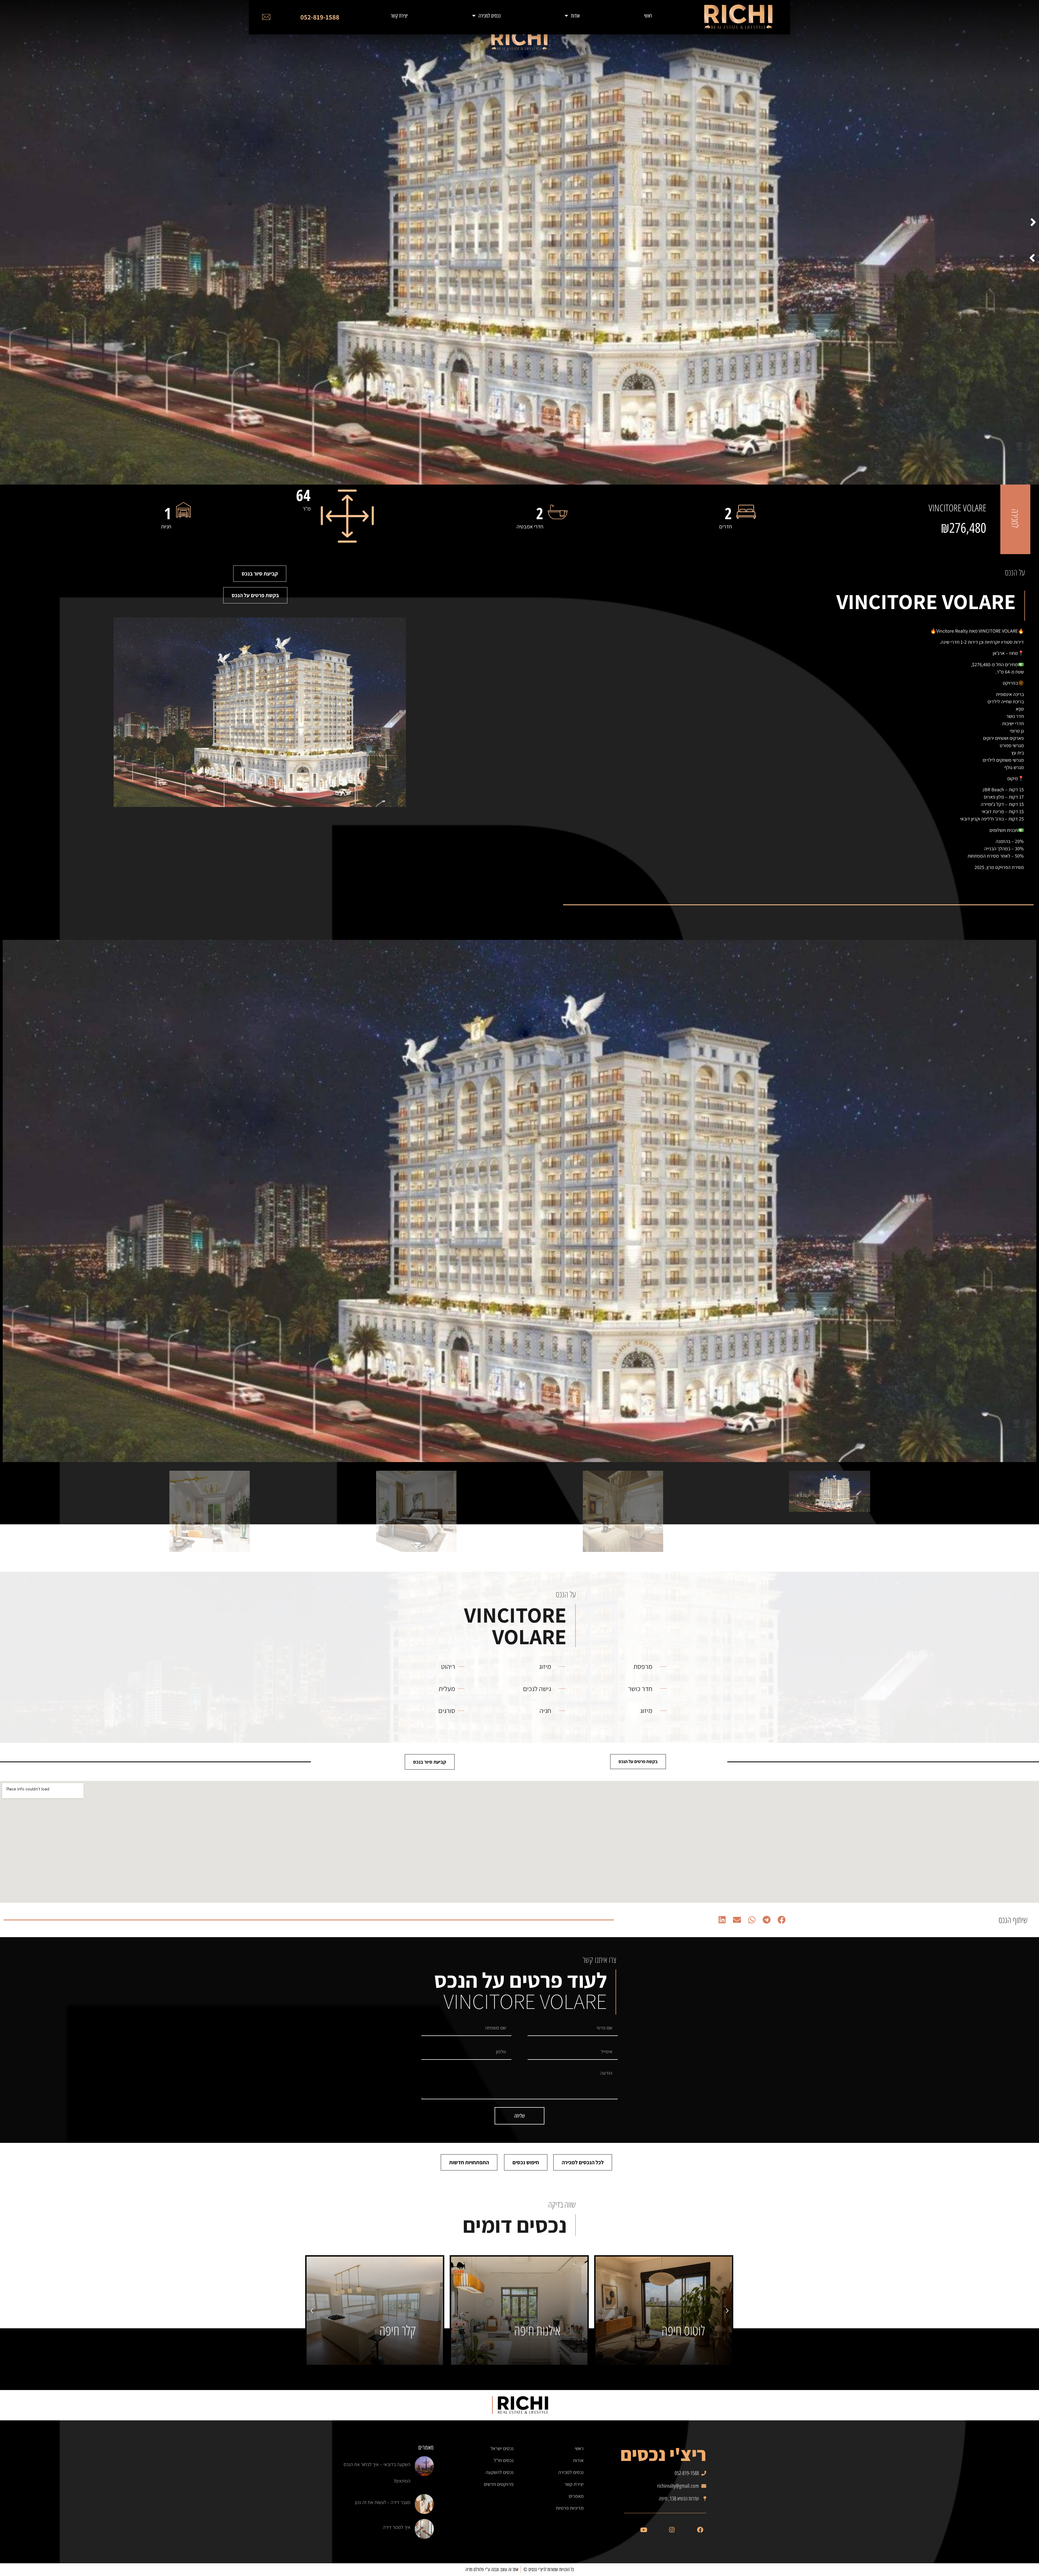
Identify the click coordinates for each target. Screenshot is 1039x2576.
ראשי (648, 16)
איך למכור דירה (397, 2527)
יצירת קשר (399, 16)
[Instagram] (672, 2530)
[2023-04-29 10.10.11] (519, 1201)
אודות (575, 16)
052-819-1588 (320, 17)
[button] (1033, 222)
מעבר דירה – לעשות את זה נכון (383, 2502)
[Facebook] (700, 2530)
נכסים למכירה (489, 16)
